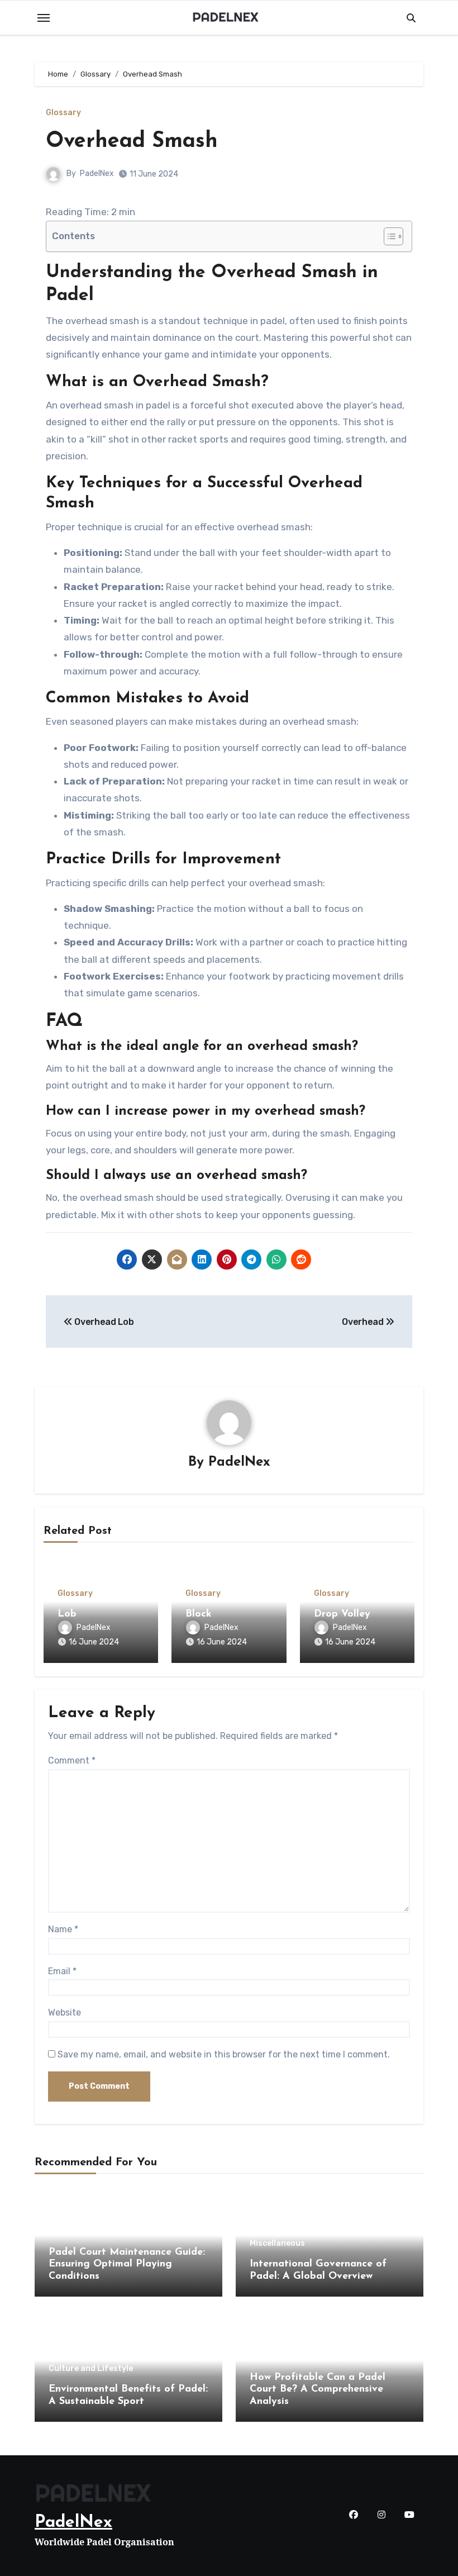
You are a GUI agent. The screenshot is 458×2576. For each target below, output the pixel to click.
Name (63, 1929)
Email (62, 1971)
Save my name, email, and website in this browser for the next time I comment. (224, 2054)
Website (65, 2012)
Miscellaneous (277, 2244)
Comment (72, 1760)
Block (199, 1614)
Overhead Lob (103, 1322)
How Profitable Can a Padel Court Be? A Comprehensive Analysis (318, 2390)
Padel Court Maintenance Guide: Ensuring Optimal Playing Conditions (127, 2264)
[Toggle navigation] (44, 18)
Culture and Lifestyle (91, 2369)
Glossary (63, 113)
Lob (67, 1614)
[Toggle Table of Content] (388, 236)
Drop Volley (342, 1614)
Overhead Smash (132, 142)
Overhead (364, 1322)
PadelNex (97, 174)
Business (66, 2232)
